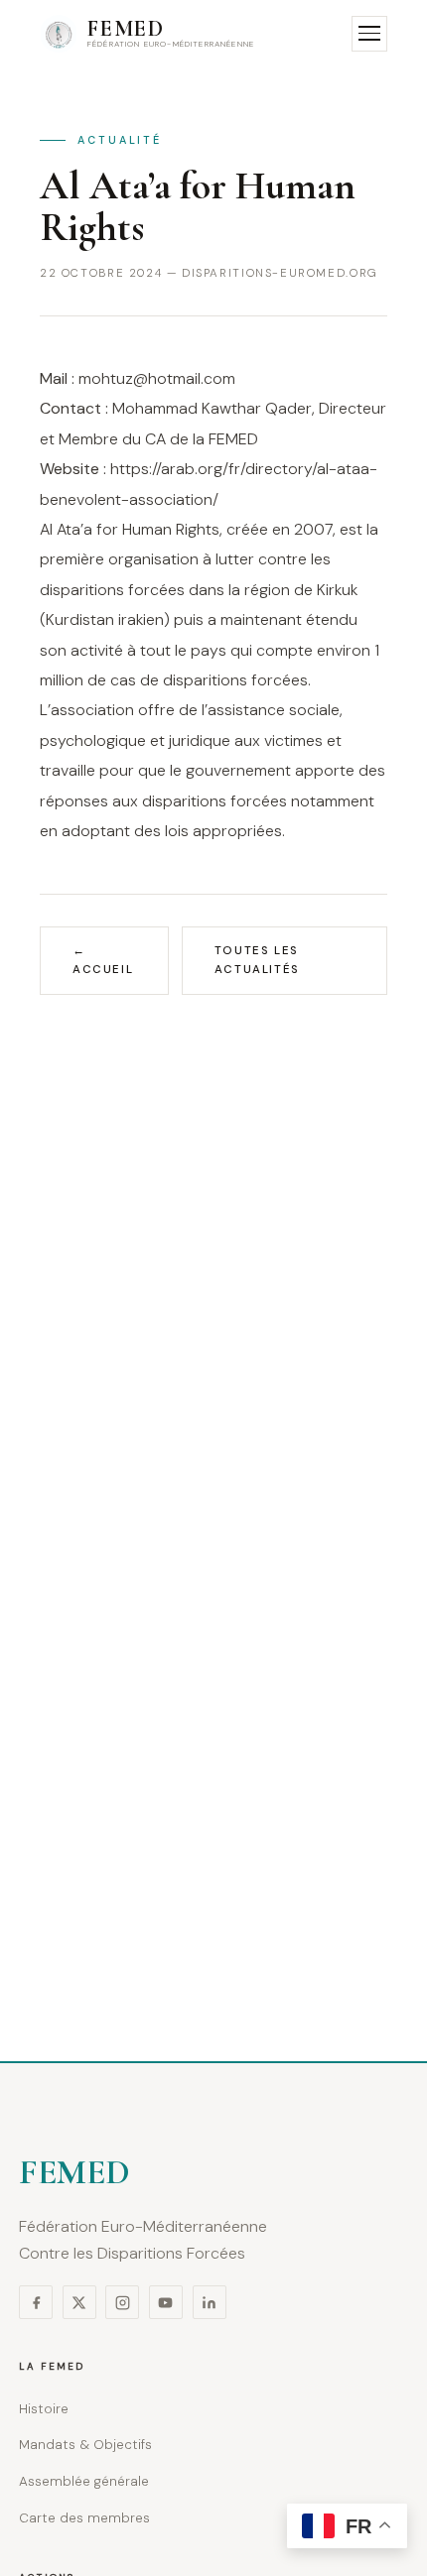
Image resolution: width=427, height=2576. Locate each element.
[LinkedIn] (210, 2302)
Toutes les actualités (257, 961)
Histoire (44, 2409)
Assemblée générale (84, 2481)
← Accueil (103, 961)
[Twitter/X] (79, 2302)
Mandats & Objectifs (85, 2445)
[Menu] (369, 34)
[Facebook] (36, 2302)
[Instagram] (122, 2302)
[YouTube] (166, 2302)
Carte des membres (84, 2518)
